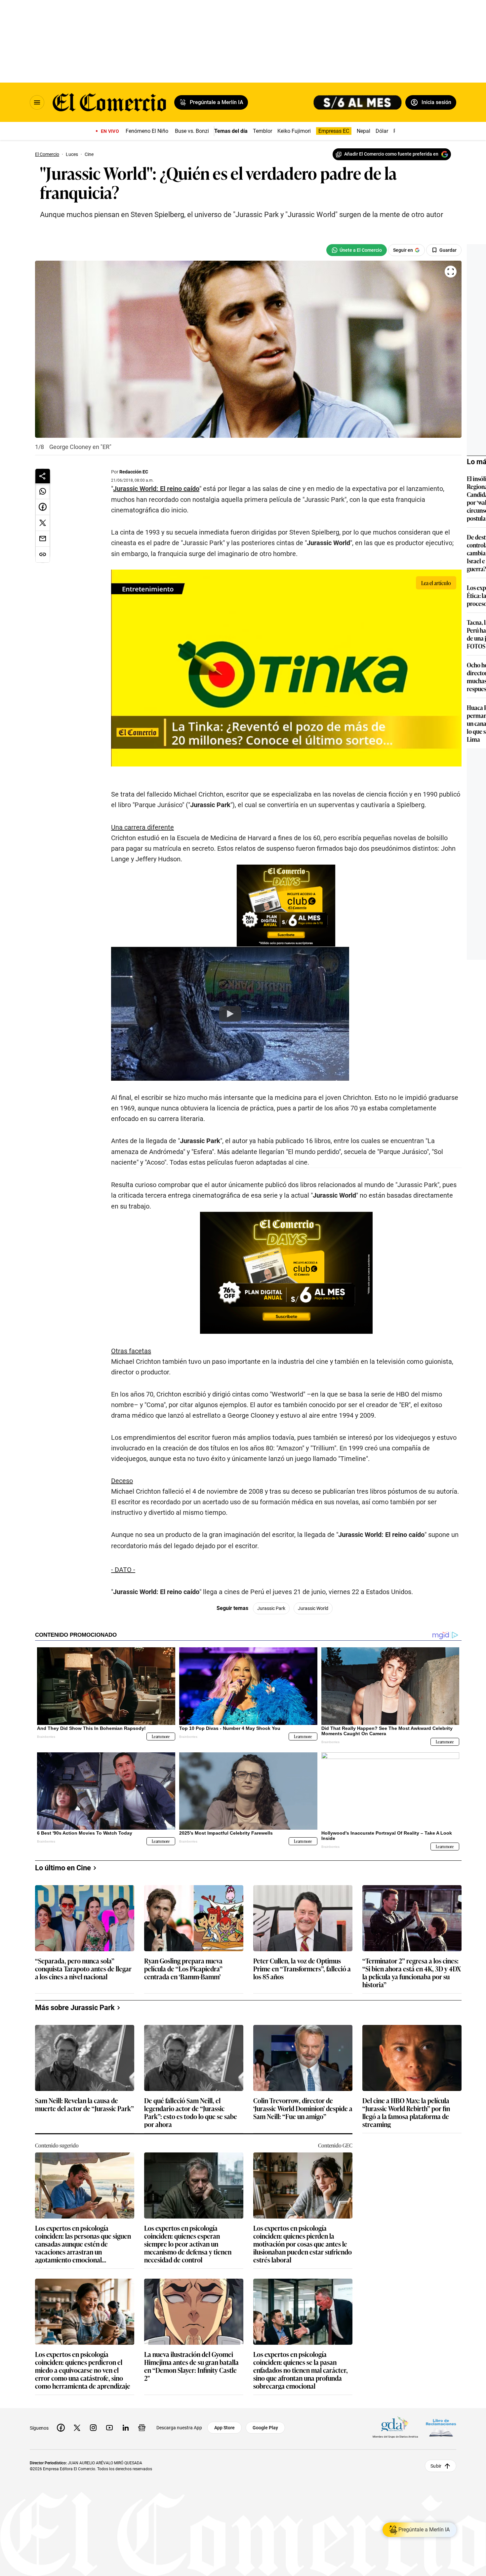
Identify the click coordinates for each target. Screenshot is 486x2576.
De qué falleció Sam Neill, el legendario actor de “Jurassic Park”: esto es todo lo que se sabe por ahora (191, 2112)
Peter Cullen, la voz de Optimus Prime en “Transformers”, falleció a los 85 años (302, 1969)
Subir (436, 2466)
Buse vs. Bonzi (192, 131)
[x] (77, 2428)
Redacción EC (134, 472)
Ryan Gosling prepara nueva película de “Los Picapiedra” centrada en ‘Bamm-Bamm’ (183, 1969)
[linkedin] (126, 2428)
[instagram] (93, 2428)
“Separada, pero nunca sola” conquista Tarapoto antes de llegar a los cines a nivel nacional (83, 1969)
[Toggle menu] (37, 102)
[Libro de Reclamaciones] (441, 2428)
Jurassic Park (271, 1608)
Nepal (364, 131)
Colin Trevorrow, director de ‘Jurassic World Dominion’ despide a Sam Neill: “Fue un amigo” (303, 2109)
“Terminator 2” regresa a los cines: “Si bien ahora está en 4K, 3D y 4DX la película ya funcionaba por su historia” (412, 1972)
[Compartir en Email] (43, 539)
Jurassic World (313, 1608)
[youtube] (109, 2428)
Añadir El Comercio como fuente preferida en (391, 154)
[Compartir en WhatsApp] (43, 491)
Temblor (263, 131)
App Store (224, 2428)
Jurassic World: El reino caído (156, 489)
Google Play (265, 2428)
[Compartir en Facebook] (43, 507)
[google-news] (142, 2428)
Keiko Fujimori (294, 131)
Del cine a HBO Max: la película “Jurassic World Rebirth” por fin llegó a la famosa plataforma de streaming (406, 2112)
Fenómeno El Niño (147, 131)
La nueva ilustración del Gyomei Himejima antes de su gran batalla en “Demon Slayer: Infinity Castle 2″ (191, 2366)
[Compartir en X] (43, 523)
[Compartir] (43, 476)
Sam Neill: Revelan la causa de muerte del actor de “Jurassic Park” (84, 2105)
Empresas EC (334, 131)
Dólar (382, 131)
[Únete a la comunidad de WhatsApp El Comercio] (357, 250)
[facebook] (61, 2428)
